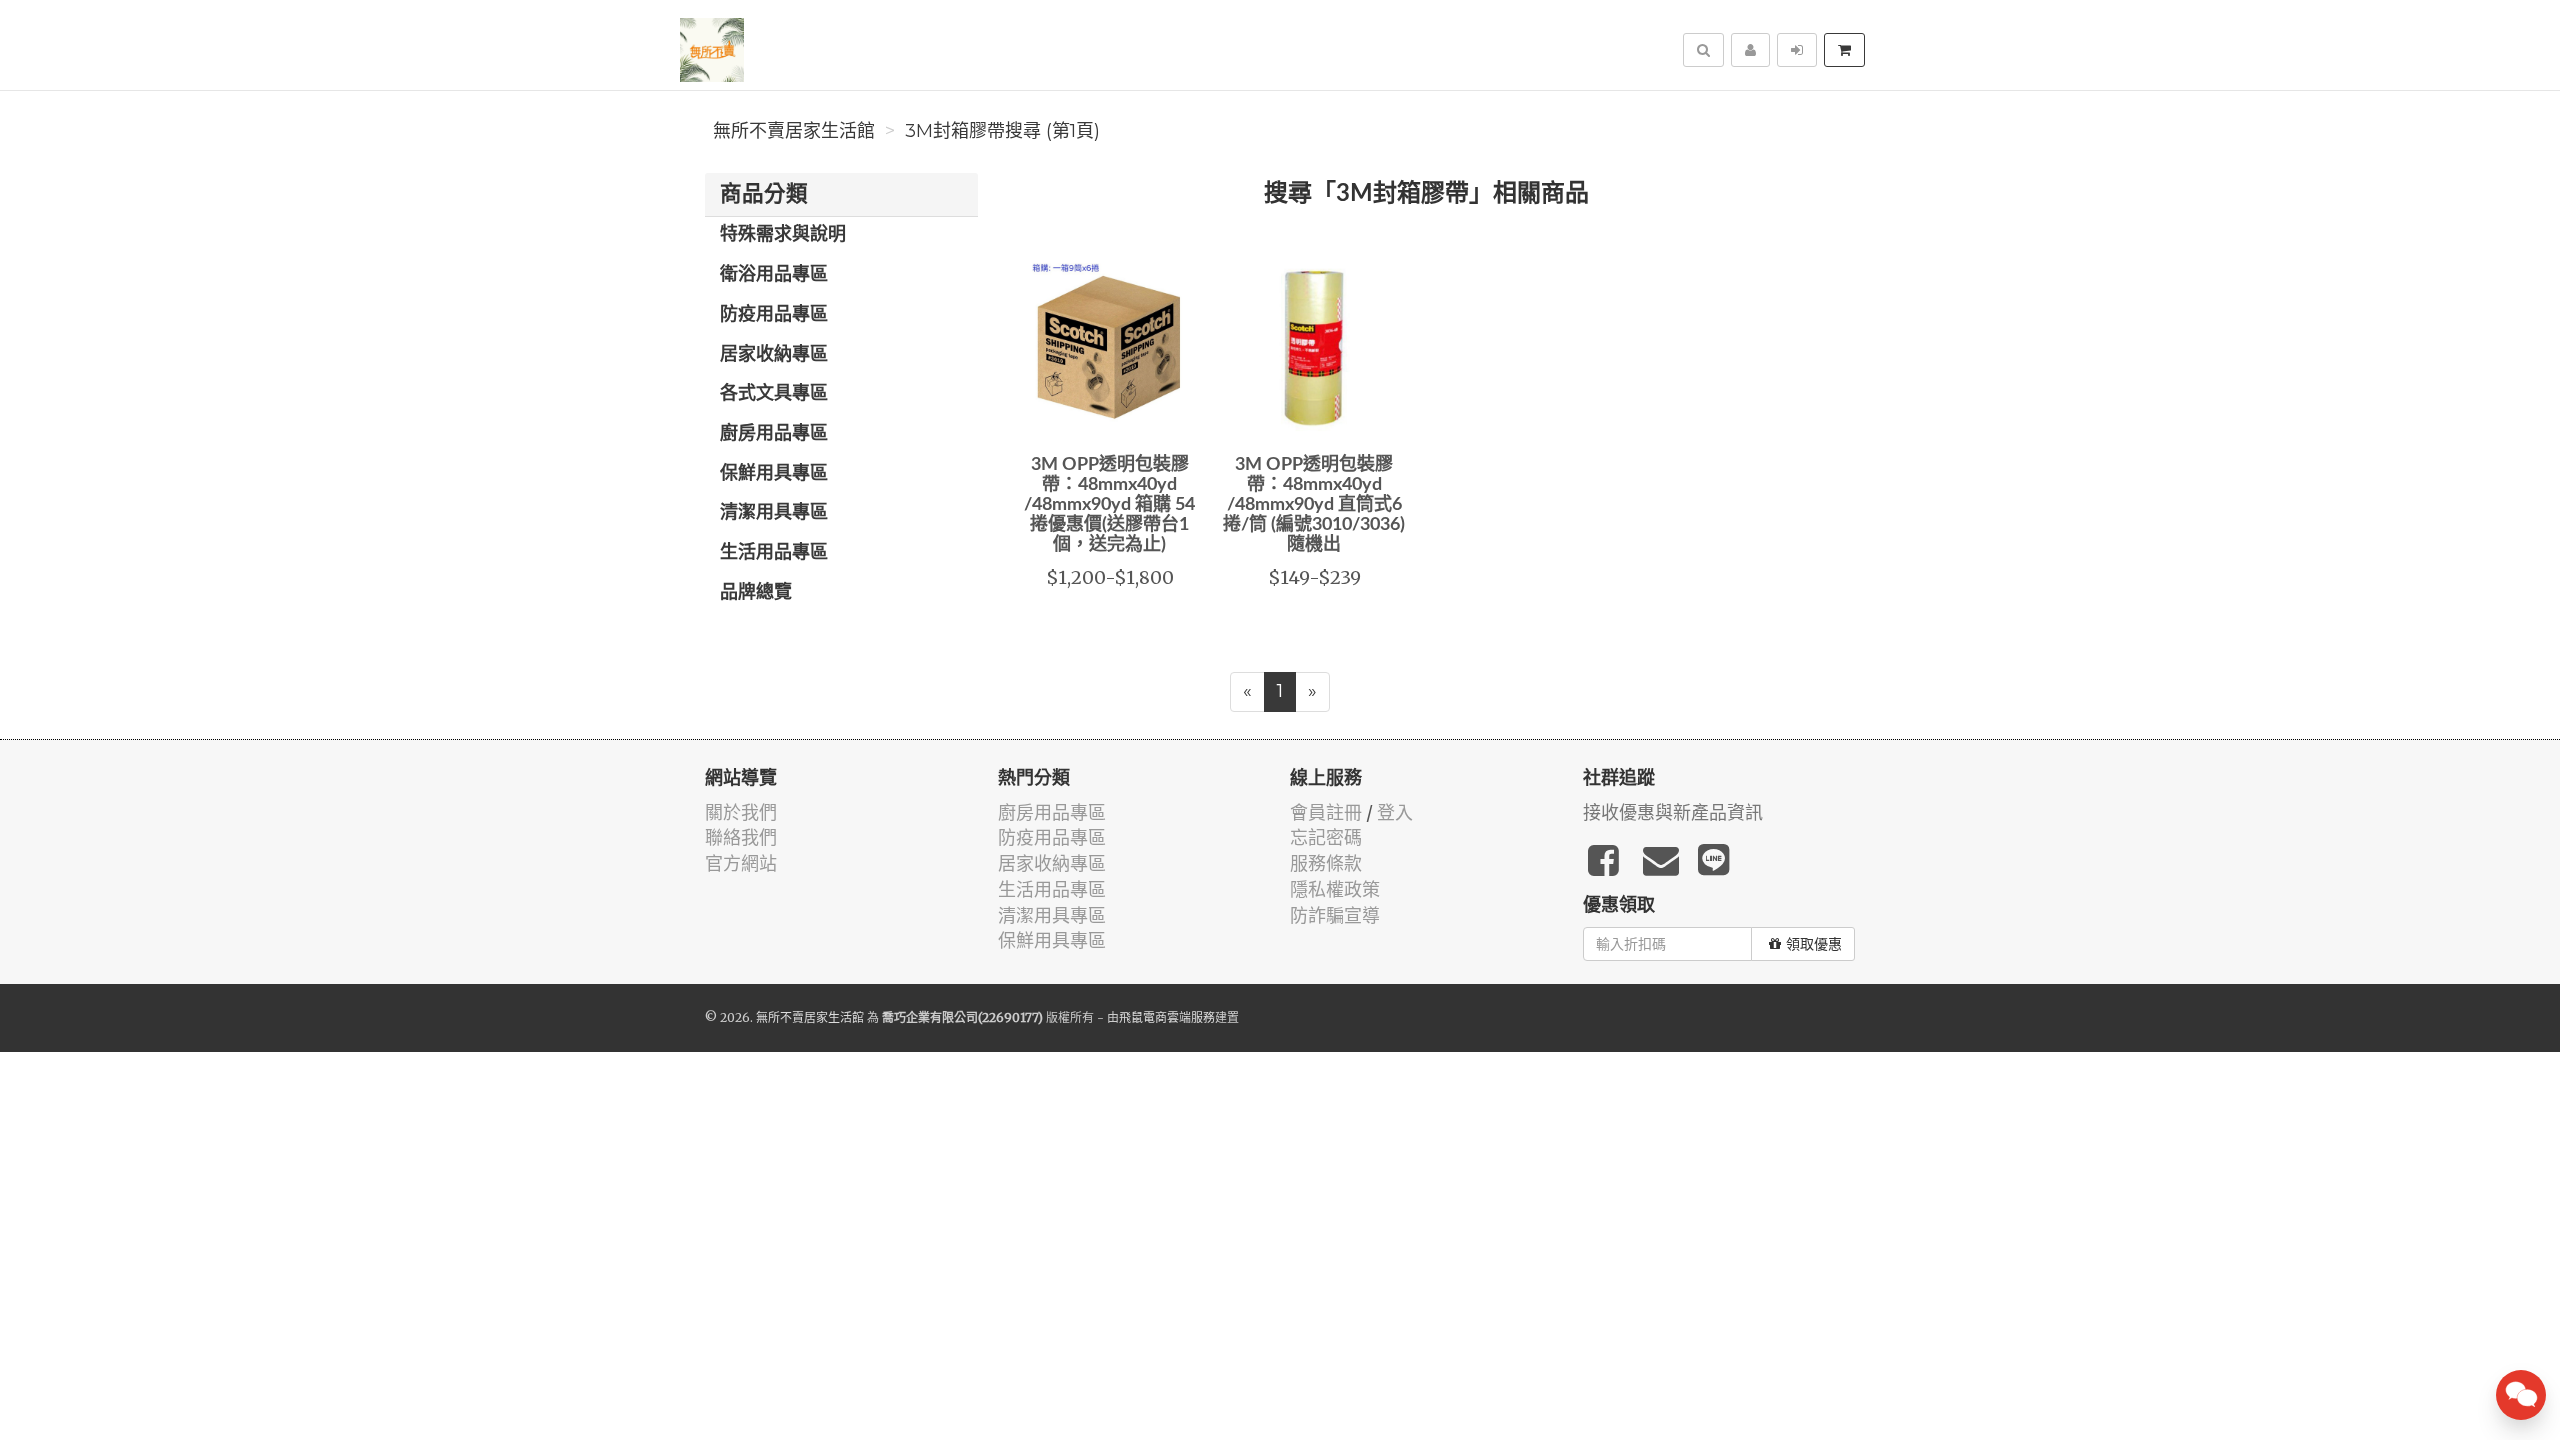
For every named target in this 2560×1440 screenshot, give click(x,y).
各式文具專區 (774, 394)
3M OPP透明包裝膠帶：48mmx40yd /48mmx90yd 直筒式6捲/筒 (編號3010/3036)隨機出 (1314, 504)
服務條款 (1326, 863)
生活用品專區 (774, 553)
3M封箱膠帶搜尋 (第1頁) (1002, 131)
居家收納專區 (774, 355)
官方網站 (741, 863)
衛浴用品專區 (774, 275)
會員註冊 (1326, 812)
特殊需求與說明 (783, 235)
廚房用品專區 (774, 434)
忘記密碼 (1326, 837)
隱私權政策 (1335, 889)
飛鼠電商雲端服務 (1167, 1017)
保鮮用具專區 (774, 474)
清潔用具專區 (774, 513)
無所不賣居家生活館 (794, 131)
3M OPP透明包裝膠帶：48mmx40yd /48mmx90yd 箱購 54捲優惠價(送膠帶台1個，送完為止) (1109, 504)
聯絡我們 (741, 837)
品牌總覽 (756, 593)
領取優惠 (1814, 944)
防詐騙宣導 (1335, 915)
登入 (1395, 812)
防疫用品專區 (774, 315)
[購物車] (1844, 50)
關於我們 (741, 812)
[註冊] (1750, 50)
